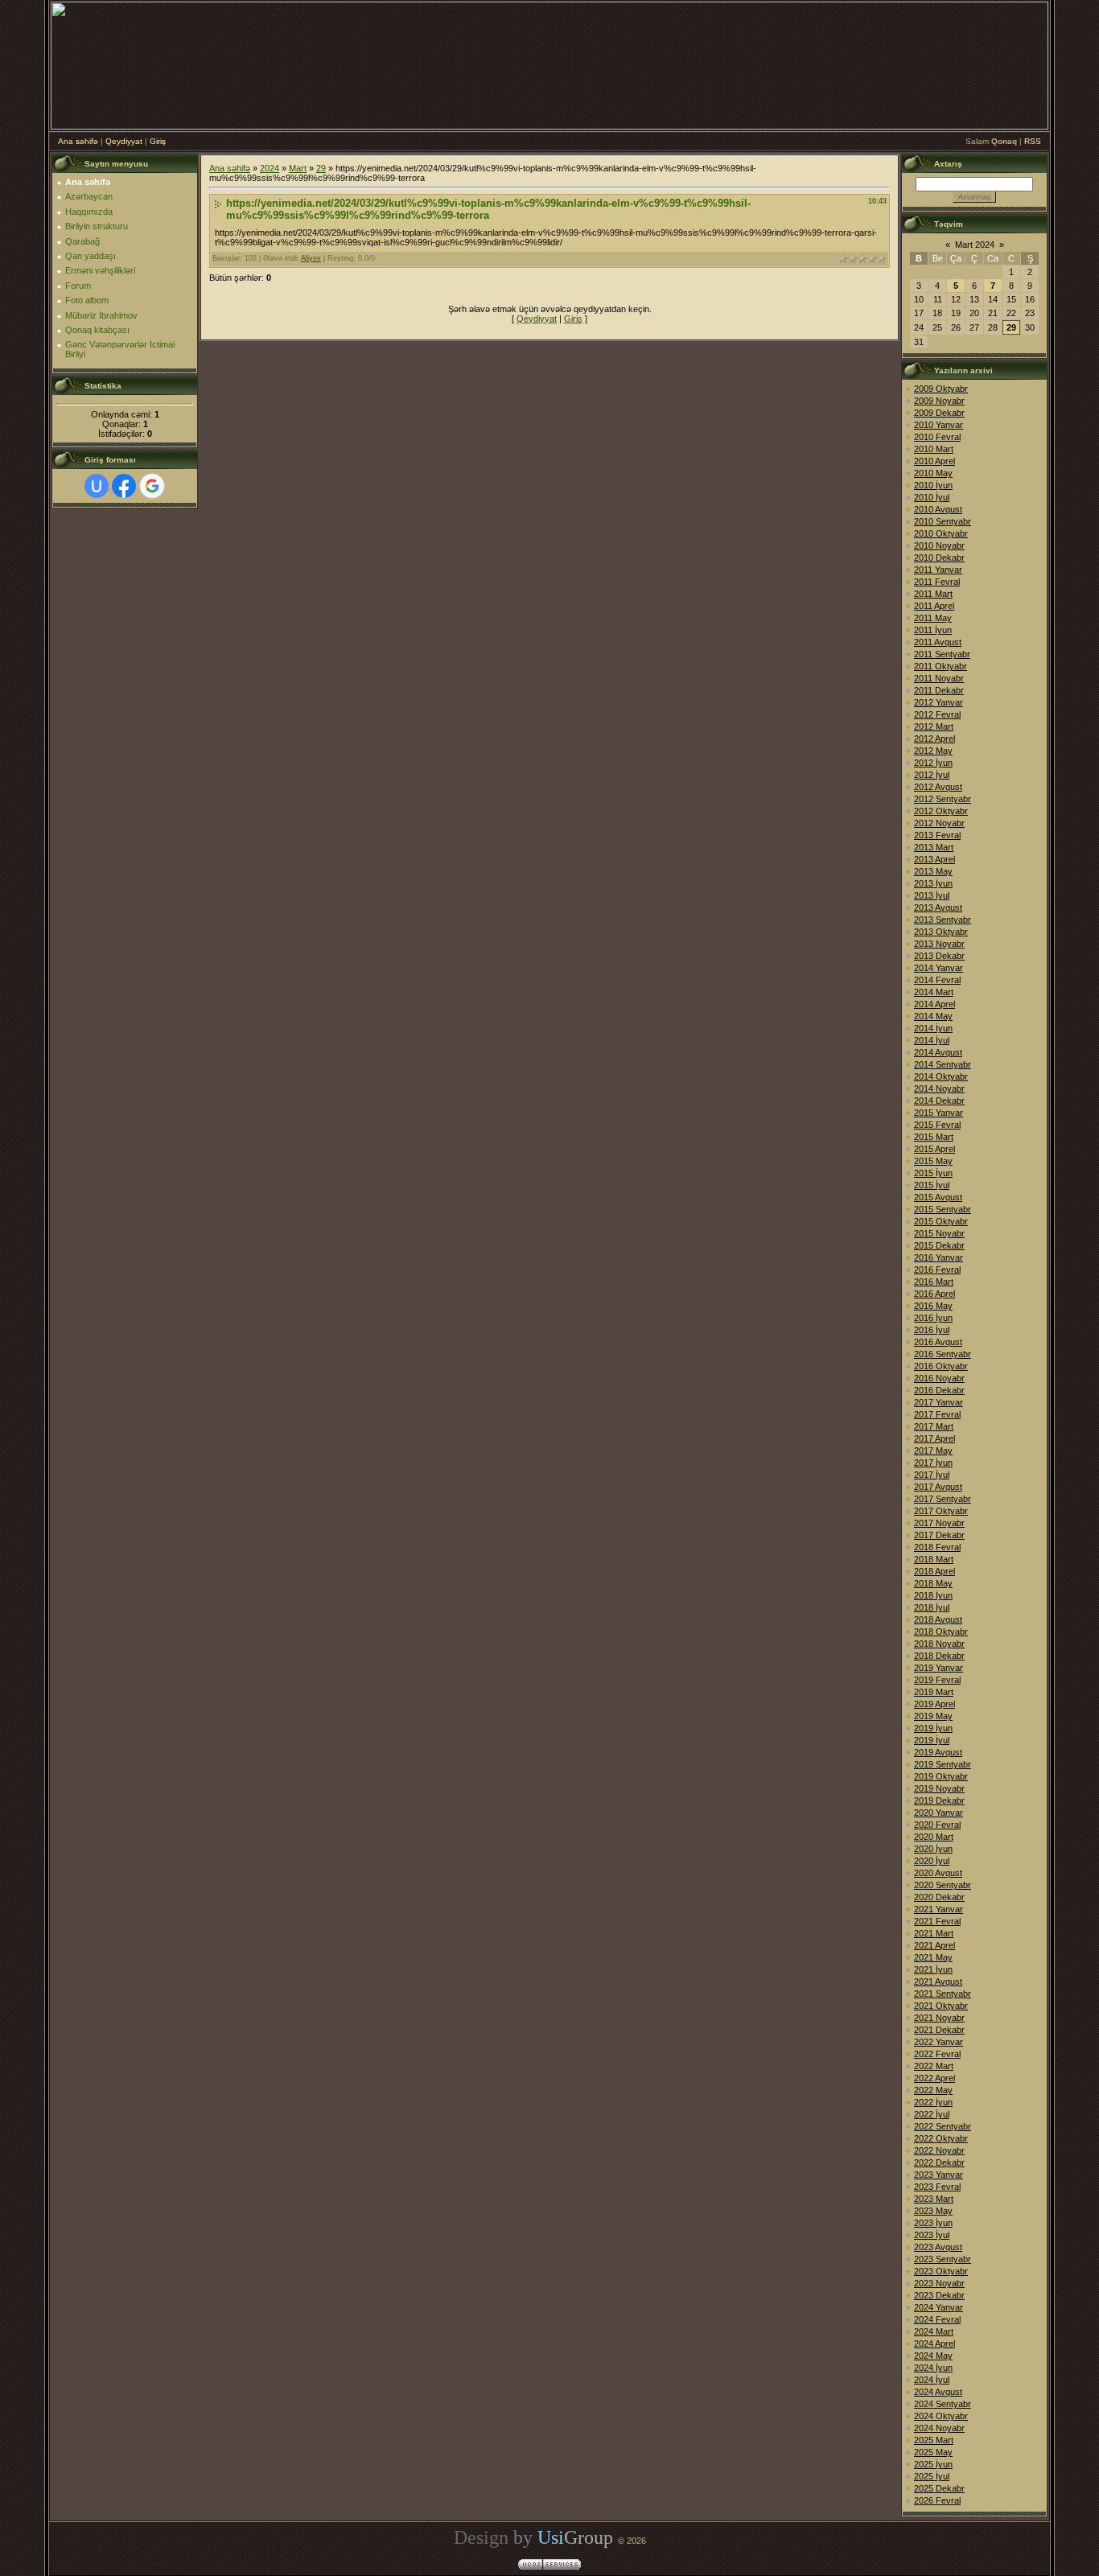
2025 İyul (932, 2476)
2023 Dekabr (939, 2295)
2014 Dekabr (939, 1101)
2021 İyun (933, 1969)
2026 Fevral (937, 2500)
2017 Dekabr (939, 1535)
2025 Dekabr (939, 2488)
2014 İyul (932, 1040)
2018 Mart (934, 1559)
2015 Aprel (934, 1149)
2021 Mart (934, 1933)
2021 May (933, 1957)
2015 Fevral (937, 1125)
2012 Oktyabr (941, 811)
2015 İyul (932, 1185)
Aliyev (311, 258)
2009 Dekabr (939, 413)
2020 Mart (934, 1837)
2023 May (933, 2211)
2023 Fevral (937, 2187)
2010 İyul (932, 497)
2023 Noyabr (939, 2283)
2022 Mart (934, 2066)
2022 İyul (932, 2114)
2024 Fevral (937, 2319)
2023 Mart (934, 2199)
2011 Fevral (937, 582)
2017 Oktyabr (941, 1511)
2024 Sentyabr (943, 2404)
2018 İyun (933, 1595)
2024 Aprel (934, 2344)
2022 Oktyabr (941, 2138)
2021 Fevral (937, 1921)
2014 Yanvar (938, 968)
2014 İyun (933, 1028)
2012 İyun (933, 763)
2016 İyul (932, 1330)
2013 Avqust (938, 907)
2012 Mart (934, 726)
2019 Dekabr (939, 1800)
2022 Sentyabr (943, 2126)
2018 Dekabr (939, 1656)
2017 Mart (934, 1426)
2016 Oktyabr (941, 1366)
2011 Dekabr (939, 690)
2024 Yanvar (938, 2307)
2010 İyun (933, 485)
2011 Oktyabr (941, 666)
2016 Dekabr (939, 1390)
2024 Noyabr (939, 2428)
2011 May (933, 618)
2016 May (933, 1306)
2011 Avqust (938, 642)
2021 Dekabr (939, 2030)
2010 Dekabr (939, 558)
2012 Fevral (937, 714)
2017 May (933, 1451)
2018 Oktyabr (941, 1632)
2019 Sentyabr (943, 1764)
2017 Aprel (934, 1438)
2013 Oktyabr (941, 932)
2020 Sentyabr (943, 1885)
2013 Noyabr (939, 944)
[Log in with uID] (97, 486)
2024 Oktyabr (941, 2416)
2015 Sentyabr (943, 1209)
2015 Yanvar (938, 1113)
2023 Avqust (938, 2247)
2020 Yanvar (938, 1813)
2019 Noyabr (939, 1788)
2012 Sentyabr (943, 799)
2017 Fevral (937, 1414)
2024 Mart (934, 2331)
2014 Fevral (937, 980)
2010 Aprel (934, 461)
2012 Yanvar (938, 702)
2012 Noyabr (939, 823)
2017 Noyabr (939, 1523)
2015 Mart (934, 1137)
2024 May (933, 2356)
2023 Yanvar (938, 2175)
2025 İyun (933, 2464)
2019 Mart (934, 1692)
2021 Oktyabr (941, 2006)
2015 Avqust (938, 1197)
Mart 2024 (975, 245)
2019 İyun (933, 1728)
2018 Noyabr (939, 1644)
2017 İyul (932, 1475)
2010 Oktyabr (941, 533)
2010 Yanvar (938, 425)
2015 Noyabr (939, 1233)
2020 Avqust (938, 1873)
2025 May (933, 2452)
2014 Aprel (934, 1004)
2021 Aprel (934, 1945)
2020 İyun (933, 1849)
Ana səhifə (78, 141)
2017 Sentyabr (943, 1499)
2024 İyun (933, 2368)
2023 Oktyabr (941, 2271)
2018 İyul (932, 1607)
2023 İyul (932, 2235)
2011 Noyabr (939, 678)
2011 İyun (933, 630)
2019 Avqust (938, 1752)
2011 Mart (933, 594)
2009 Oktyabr (941, 389)
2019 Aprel (934, 1704)
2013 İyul (932, 895)
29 (321, 168)
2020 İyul (932, 1861)
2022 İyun (933, 2102)
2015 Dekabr (939, 1245)
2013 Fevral (937, 835)
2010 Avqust (938, 509)
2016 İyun (933, 1318)
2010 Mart (934, 449)
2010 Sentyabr (943, 521)
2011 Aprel (934, 606)
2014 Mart (934, 992)
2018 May (933, 1583)
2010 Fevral (937, 437)
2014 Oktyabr (941, 1076)
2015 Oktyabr (941, 1221)
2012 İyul (932, 775)
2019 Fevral (937, 1680)
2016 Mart (934, 1282)
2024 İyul (932, 2380)
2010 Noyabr (939, 545)
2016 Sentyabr (943, 1354)
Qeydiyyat (124, 141)
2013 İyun (933, 883)
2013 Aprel (934, 859)
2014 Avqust (938, 1052)
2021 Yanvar (938, 1909)
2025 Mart (934, 2440)
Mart (298, 168)
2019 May (933, 1716)
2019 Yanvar (938, 1668)
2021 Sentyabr (943, 1994)
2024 (270, 168)
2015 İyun (933, 1173)
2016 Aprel (934, 1294)
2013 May (933, 871)
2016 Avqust (938, 1342)
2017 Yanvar (938, 1402)
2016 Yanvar (938, 1257)
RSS (1033, 141)
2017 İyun (933, 1463)
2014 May (933, 1016)
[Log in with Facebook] (124, 486)
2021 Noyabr (939, 2018)
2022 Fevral (937, 2054)
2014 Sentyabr (943, 1064)
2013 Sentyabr (943, 920)
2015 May (933, 1161)
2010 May (933, 473)
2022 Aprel (934, 2078)
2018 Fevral (937, 1547)
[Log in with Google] (152, 486)
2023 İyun (933, 2223)
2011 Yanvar (938, 570)
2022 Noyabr (939, 2150)
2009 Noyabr (939, 401)
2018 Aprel (934, 1571)
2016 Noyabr (939, 1378)
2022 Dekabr (939, 2162)
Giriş (158, 141)
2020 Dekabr (939, 1897)
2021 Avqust (938, 1981)
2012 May (933, 751)
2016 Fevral (937, 1269)
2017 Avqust (938, 1487)
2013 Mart (934, 847)
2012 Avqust (938, 787)
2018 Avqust (938, 1619)
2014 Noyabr (939, 1088)
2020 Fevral (937, 1825)
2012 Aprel (934, 739)
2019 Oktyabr (941, 1776)
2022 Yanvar (938, 2042)
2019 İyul (932, 1740)
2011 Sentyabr (942, 654)
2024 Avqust (938, 2392)
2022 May (933, 2090)
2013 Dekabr (939, 956)
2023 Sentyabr (943, 2259)
